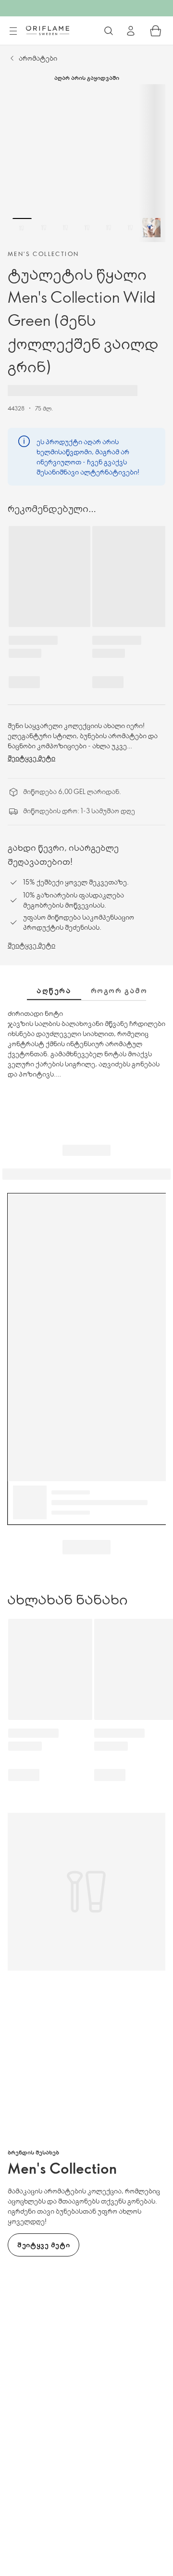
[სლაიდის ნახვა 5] (109, 228)
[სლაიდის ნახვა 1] (22, 228)
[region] (86, 163)
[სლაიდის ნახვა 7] (152, 228)
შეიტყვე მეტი (31, 758)
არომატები (38, 58)
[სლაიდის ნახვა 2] (44, 228)
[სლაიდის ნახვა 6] (130, 228)
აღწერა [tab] (54, 990)
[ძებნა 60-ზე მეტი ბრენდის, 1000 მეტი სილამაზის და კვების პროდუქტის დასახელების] (109, 31)
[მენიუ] (13, 31)
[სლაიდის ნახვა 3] (65, 228)
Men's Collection (43, 254)
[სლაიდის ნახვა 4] (87, 228)
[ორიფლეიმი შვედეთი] (48, 30)
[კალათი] (156, 31)
